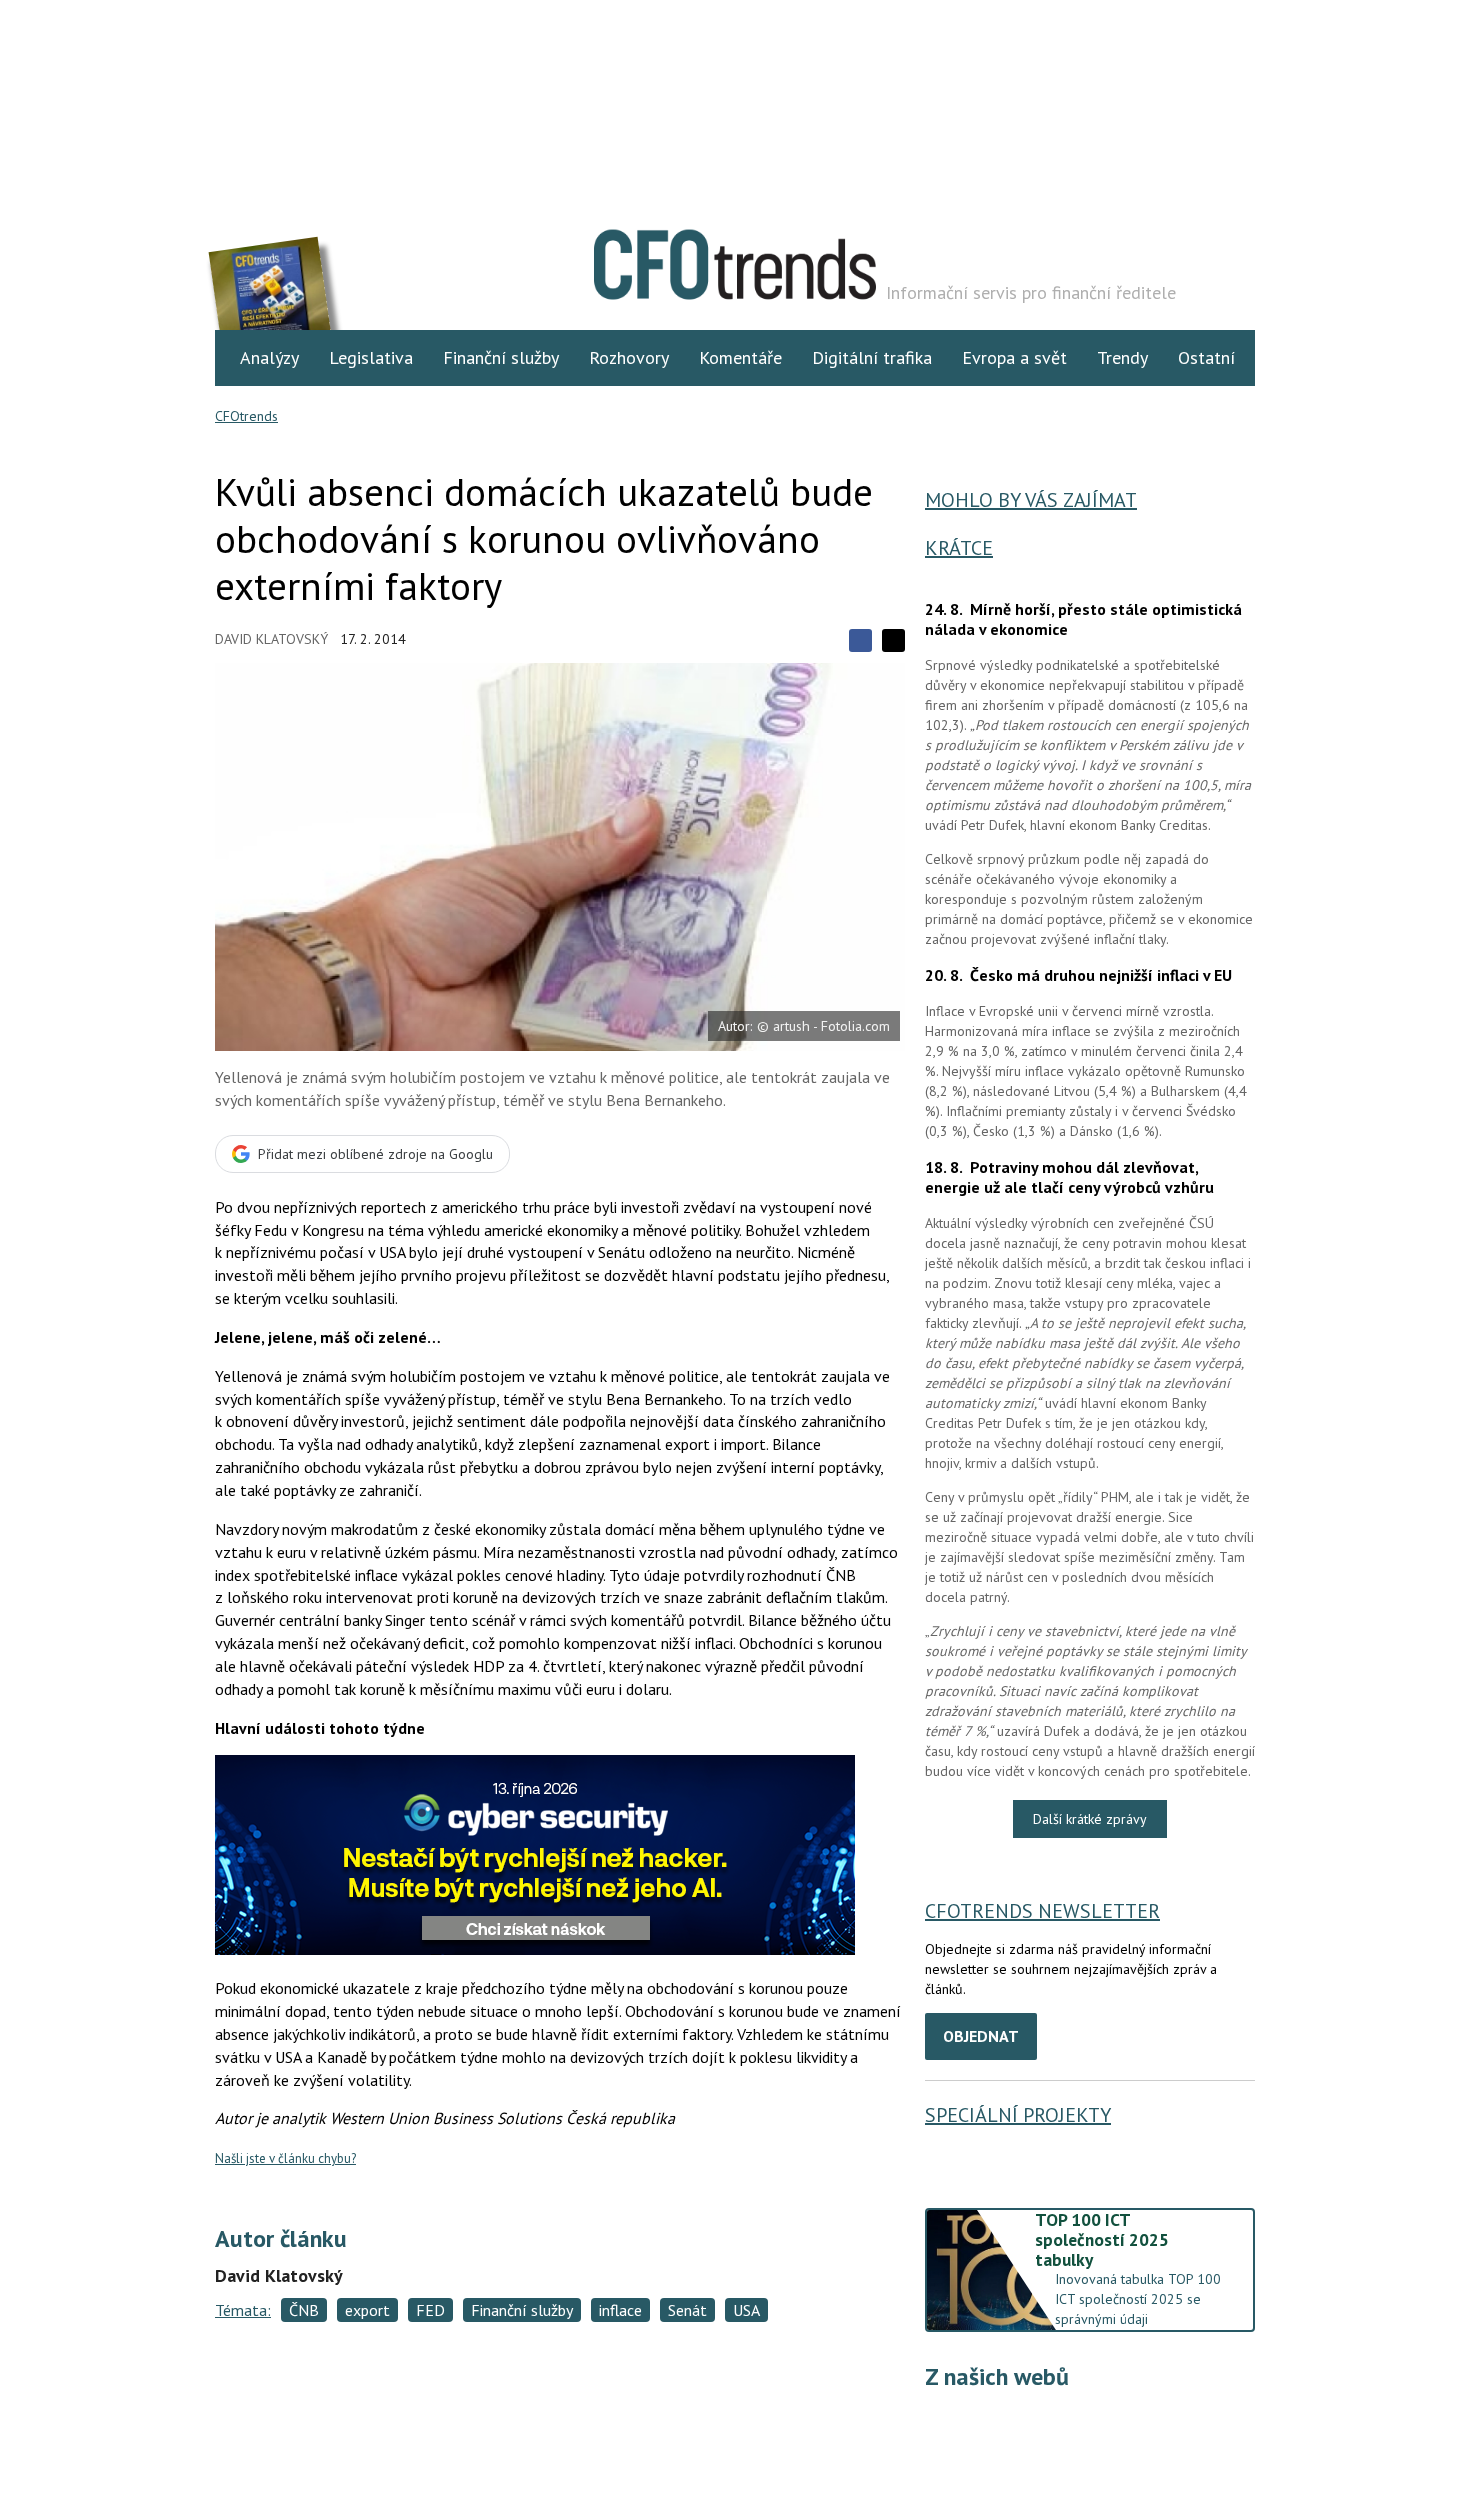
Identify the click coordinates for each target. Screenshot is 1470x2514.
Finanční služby (501, 357)
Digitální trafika (872, 357)
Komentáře (740, 357)
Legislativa (371, 357)
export (367, 2310)
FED (430, 2310)
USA (746, 2310)
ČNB (304, 2310)
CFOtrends (246, 416)
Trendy (1122, 357)
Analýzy (269, 357)
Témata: (243, 2310)
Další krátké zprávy (1090, 1819)
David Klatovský (271, 639)
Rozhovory (629, 357)
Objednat (981, 2036)
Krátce (959, 548)
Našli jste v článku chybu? (285, 2158)
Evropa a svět (1014, 357)
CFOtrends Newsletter (1042, 1911)
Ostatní (1206, 357)
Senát (687, 2310)
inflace (620, 2310)
